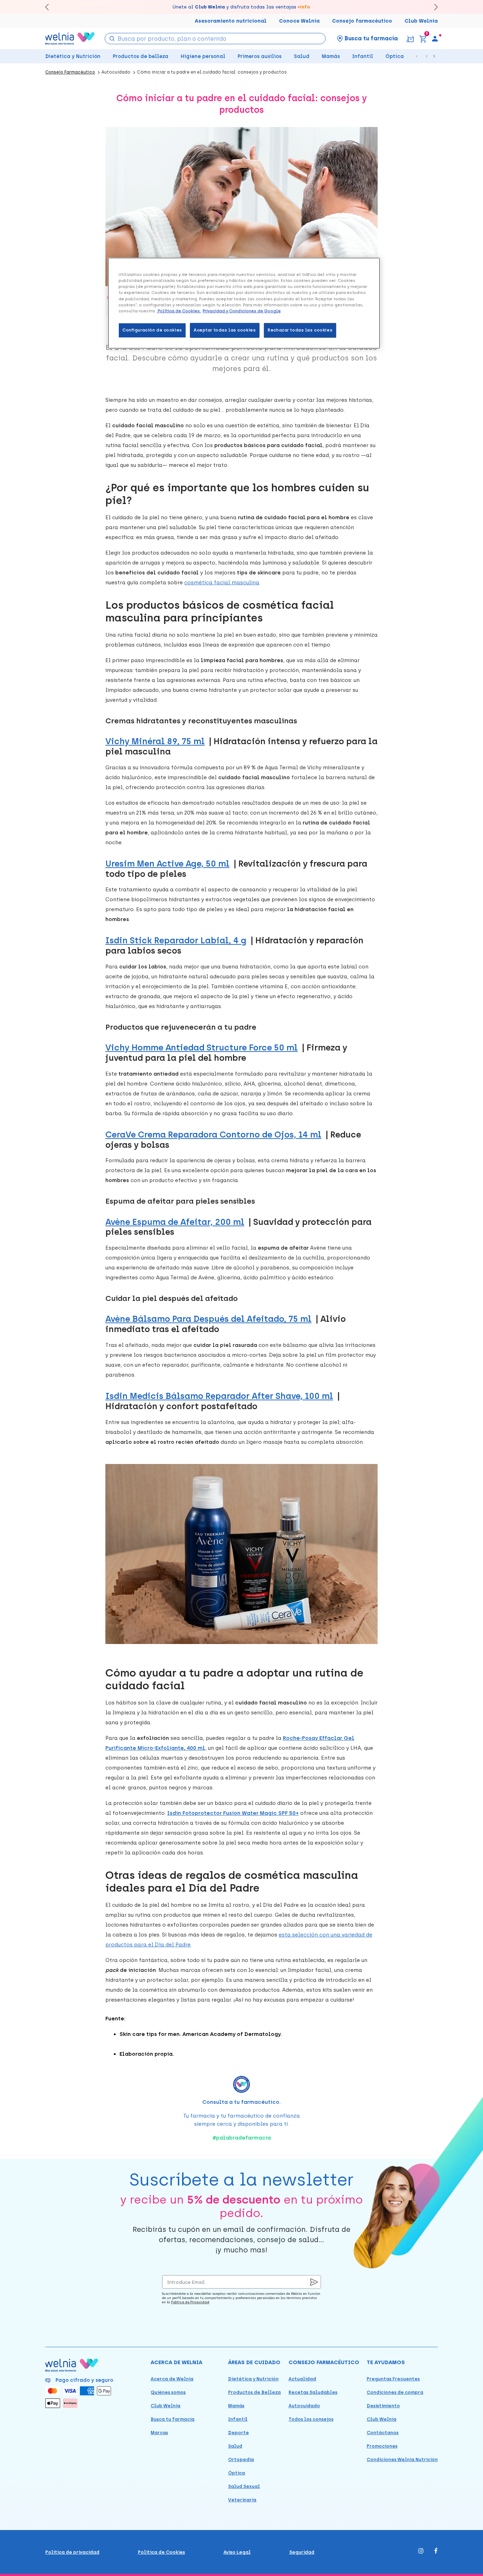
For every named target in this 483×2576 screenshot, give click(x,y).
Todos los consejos (311, 2419)
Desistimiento (383, 2406)
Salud (302, 56)
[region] (244, 303)
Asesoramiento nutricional (231, 21)
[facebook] (436, 2551)
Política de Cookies (161, 2552)
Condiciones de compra (395, 2392)
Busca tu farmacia (173, 2419)
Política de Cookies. (179, 311)
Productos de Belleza (254, 2392)
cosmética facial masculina (222, 583)
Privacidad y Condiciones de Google (242, 311)
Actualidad (302, 2379)
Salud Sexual (244, 2486)
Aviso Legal (237, 2552)
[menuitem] (435, 39)
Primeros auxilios (260, 56)
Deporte (238, 2433)
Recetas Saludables (313, 2392)
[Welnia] (70, 38)
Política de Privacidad (190, 2302)
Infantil (363, 56)
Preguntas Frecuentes (393, 2379)
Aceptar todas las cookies (225, 330)
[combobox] (215, 39)
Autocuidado (304, 2406)
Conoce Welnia (299, 21)
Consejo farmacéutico (362, 21)
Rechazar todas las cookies (300, 330)
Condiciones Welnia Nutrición (402, 2459)
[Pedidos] (410, 38)
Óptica (395, 56)
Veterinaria (242, 2500)
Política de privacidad (72, 2552)
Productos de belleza (141, 56)
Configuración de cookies (152, 330)
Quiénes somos (168, 2392)
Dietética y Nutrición (73, 56)
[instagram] (421, 2551)
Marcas (159, 2433)
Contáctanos (383, 2433)
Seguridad (302, 2552)
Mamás (331, 56)
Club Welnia (421, 21)
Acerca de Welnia (172, 2379)
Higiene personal (203, 56)
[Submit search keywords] (112, 38)
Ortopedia (241, 2459)
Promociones (382, 2446)
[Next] (433, 7)
